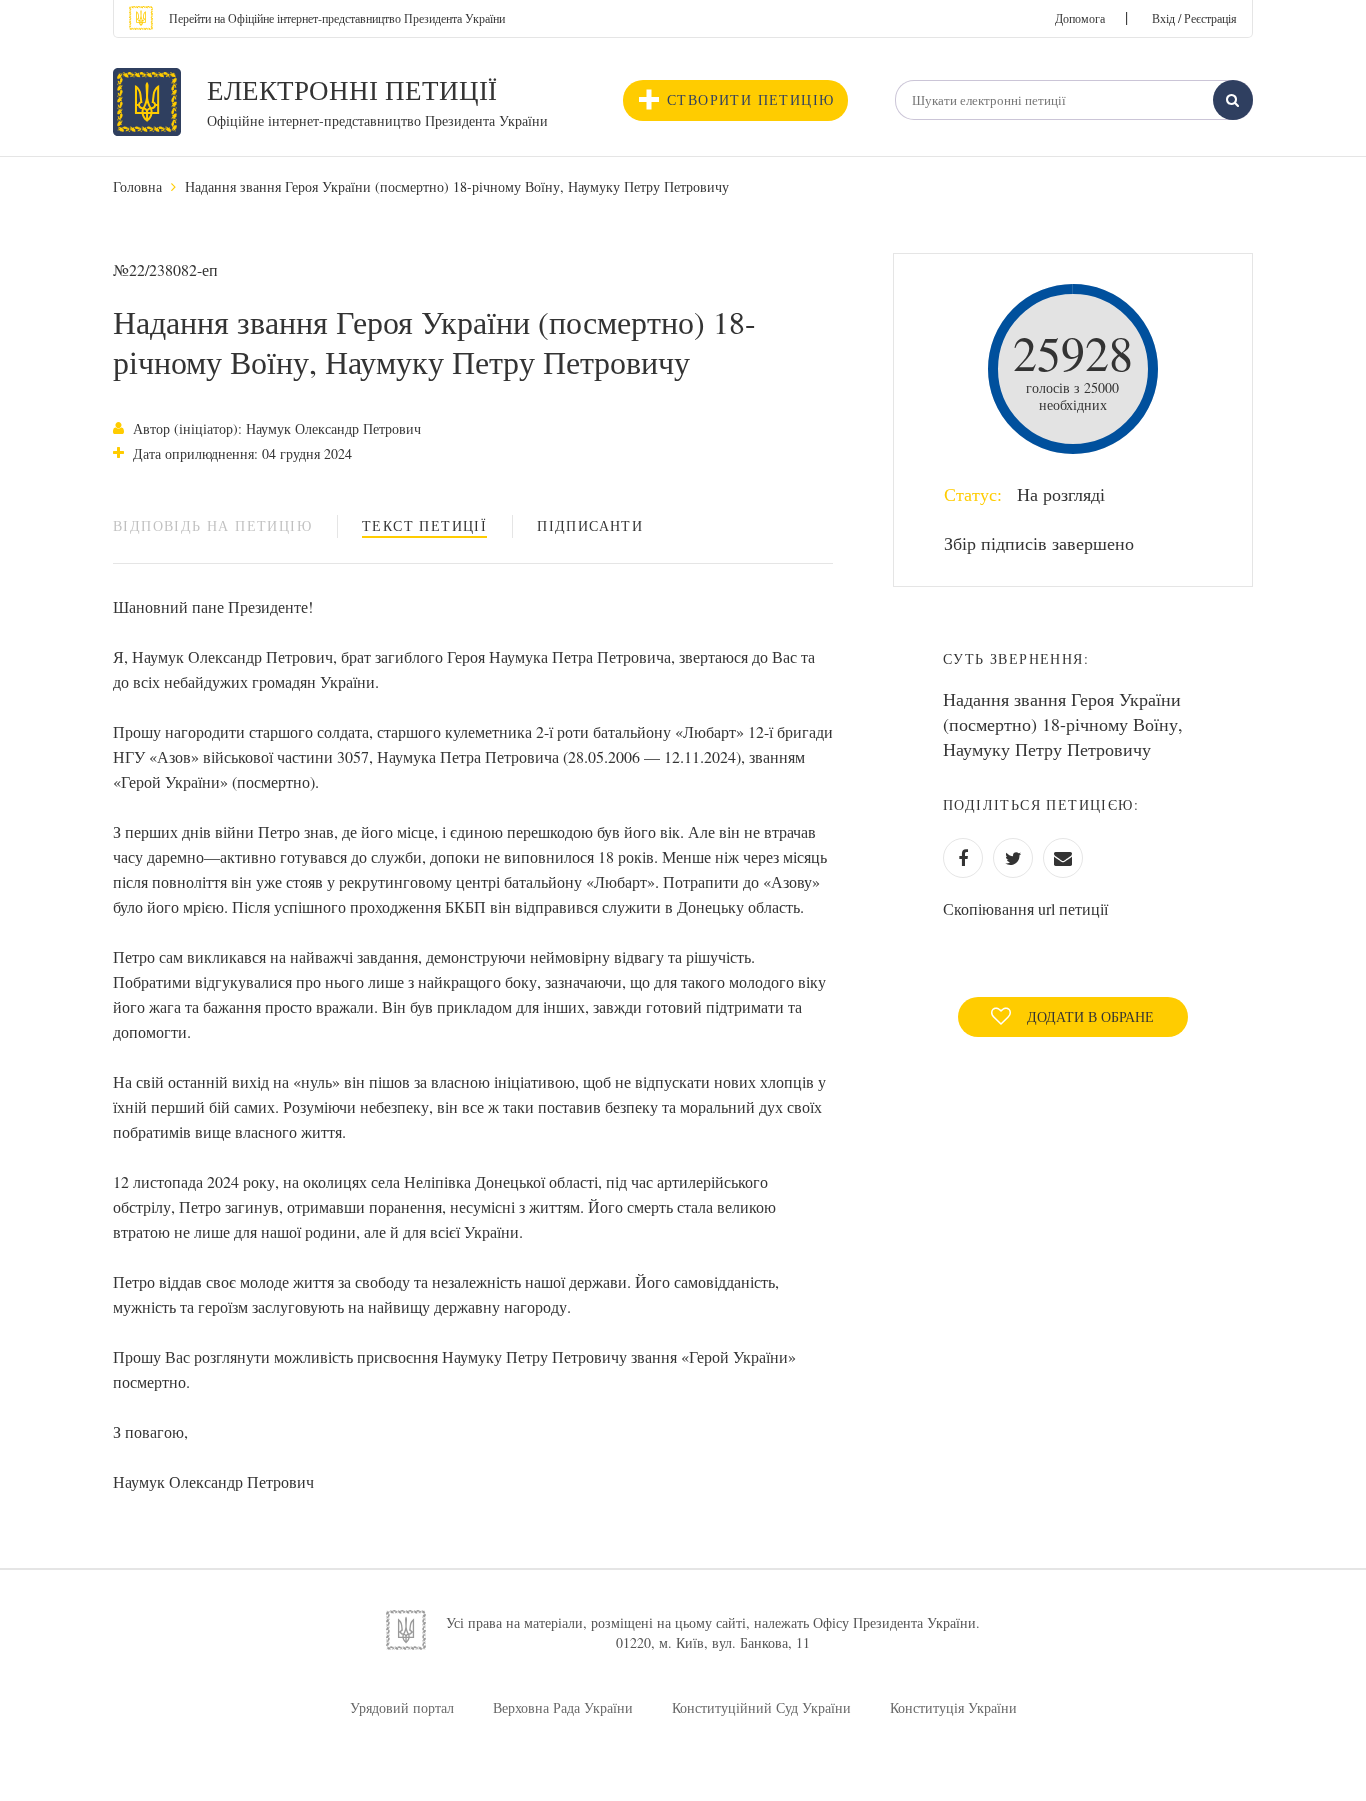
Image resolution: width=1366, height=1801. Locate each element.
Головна (137, 186)
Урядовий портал (402, 1707)
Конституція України (953, 1707)
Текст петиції (424, 525)
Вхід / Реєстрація (1194, 18)
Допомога (1080, 18)
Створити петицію (750, 99)
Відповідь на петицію (212, 525)
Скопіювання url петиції (1025, 908)
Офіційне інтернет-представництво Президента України (377, 120)
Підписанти (590, 525)
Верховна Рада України (563, 1707)
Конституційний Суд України (761, 1707)
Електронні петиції (352, 90)
